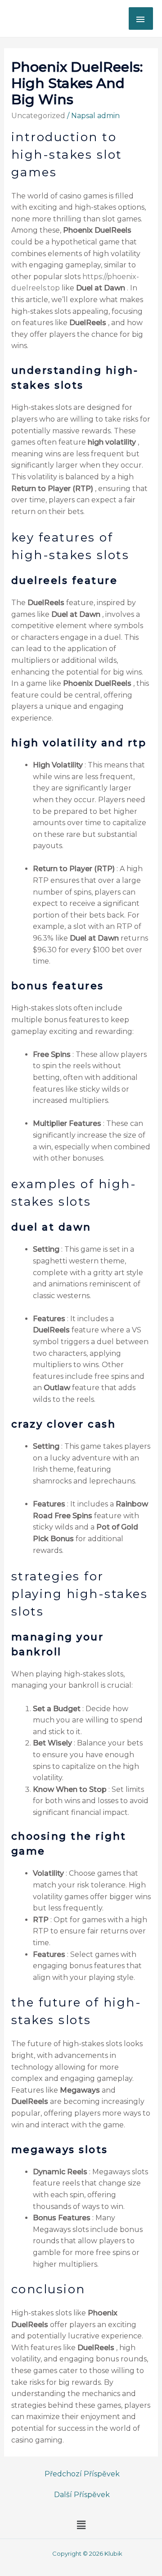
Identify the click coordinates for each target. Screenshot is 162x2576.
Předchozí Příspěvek (82, 2474)
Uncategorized (38, 116)
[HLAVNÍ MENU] (141, 18)
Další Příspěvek (82, 2495)
